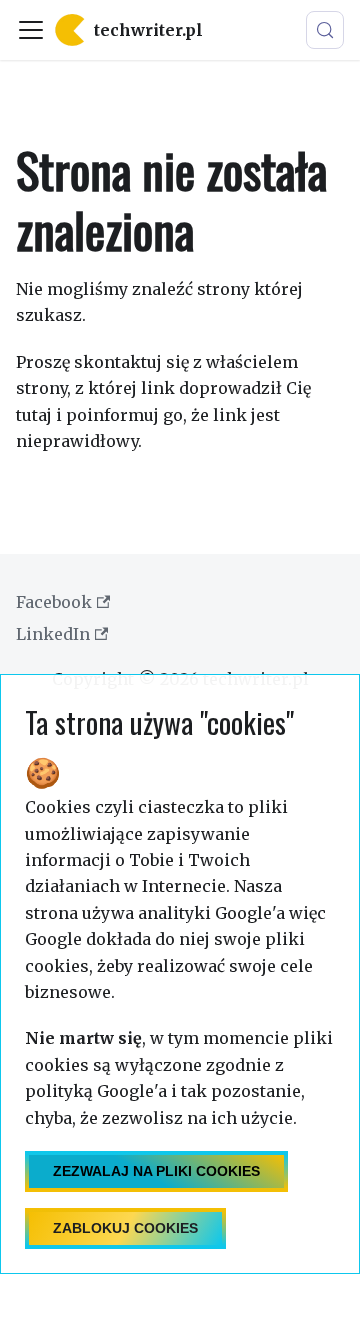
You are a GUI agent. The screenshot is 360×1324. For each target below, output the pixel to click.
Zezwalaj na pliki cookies (156, 1171)
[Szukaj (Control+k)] (325, 30)
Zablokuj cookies (125, 1228)
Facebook (54, 602)
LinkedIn (53, 634)
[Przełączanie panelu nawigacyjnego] (31, 30)
